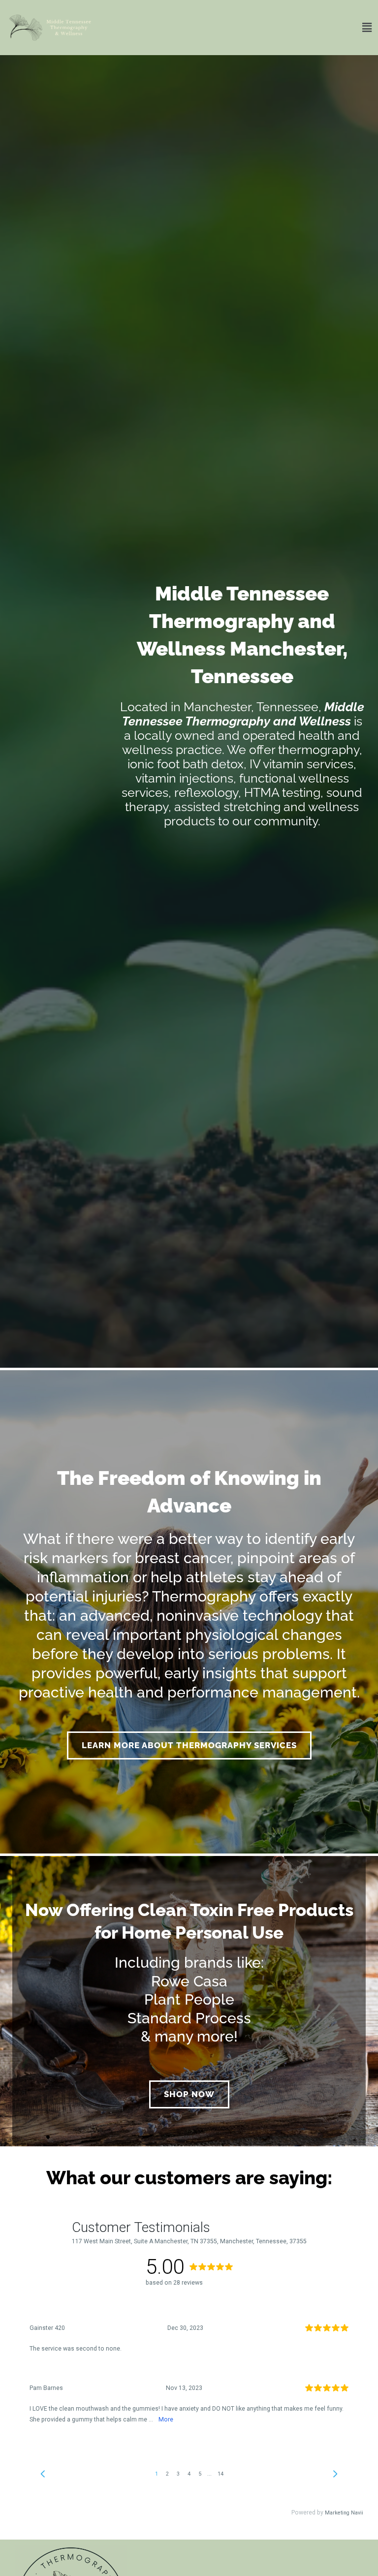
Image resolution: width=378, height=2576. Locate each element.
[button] (239, 28)
